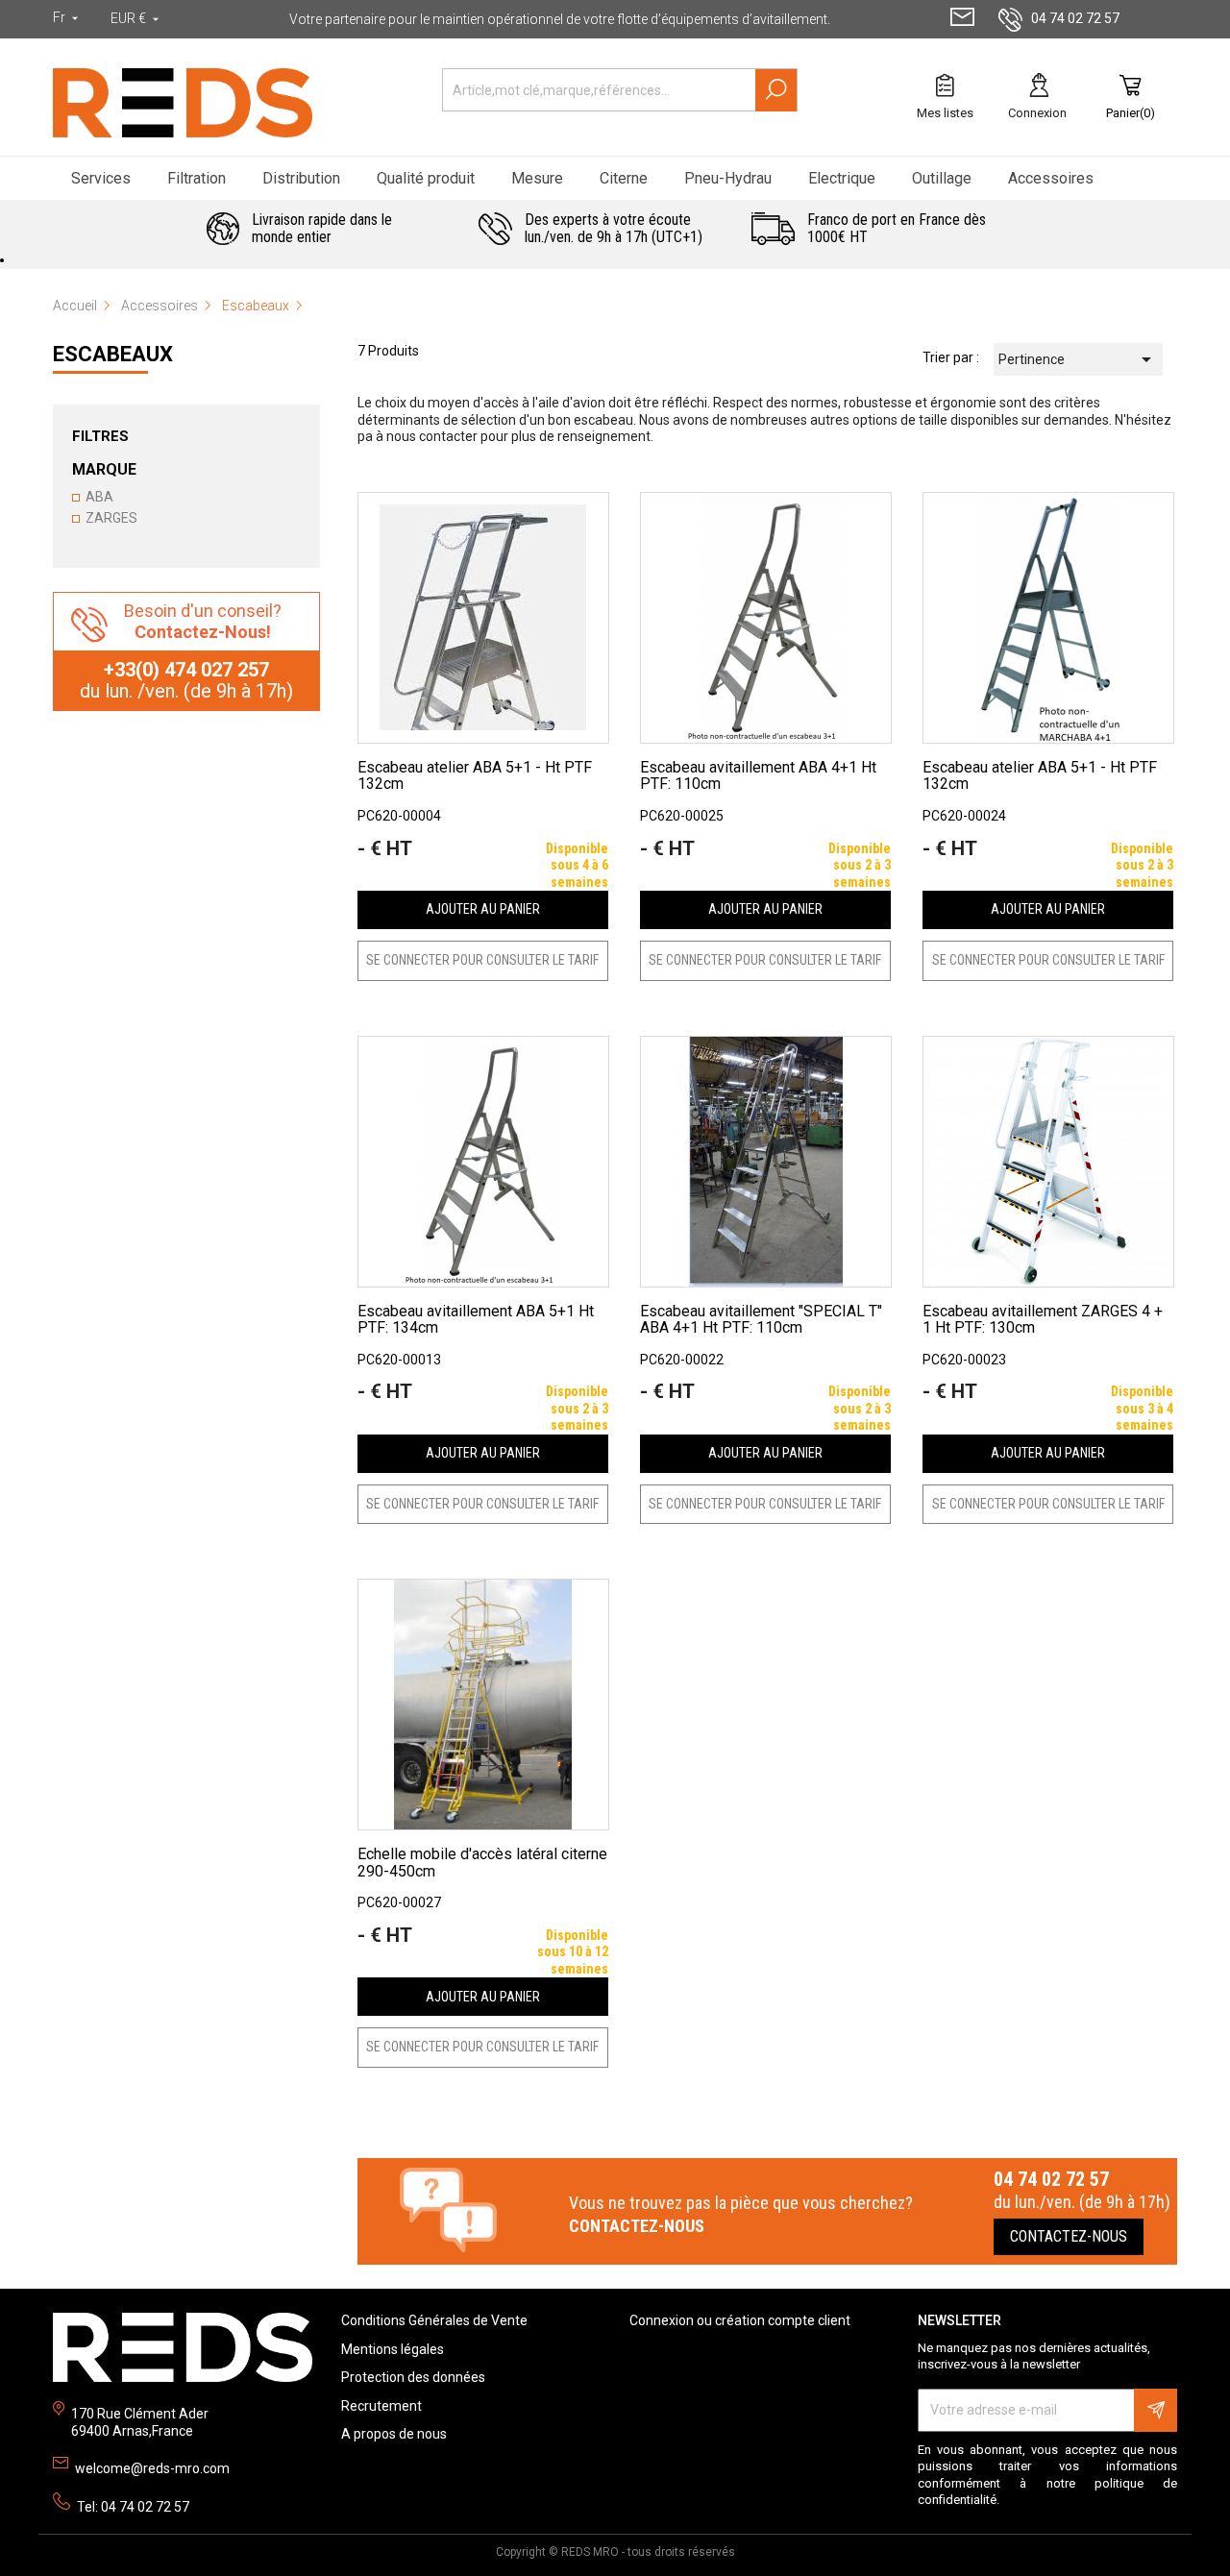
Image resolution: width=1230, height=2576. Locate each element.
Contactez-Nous (1069, 2236)
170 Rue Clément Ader (140, 2414)
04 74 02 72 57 (1075, 18)
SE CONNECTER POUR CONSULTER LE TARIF (482, 960)
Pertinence (1078, 359)
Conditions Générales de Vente (434, 2320)
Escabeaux (113, 354)
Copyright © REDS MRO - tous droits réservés (615, 2552)
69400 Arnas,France (132, 2431)
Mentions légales (393, 2349)
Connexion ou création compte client (740, 2320)
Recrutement (381, 2406)
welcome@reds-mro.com (152, 2468)
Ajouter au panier (483, 909)
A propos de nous (394, 2434)
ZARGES (111, 518)
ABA (99, 497)
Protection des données (413, 2377)
